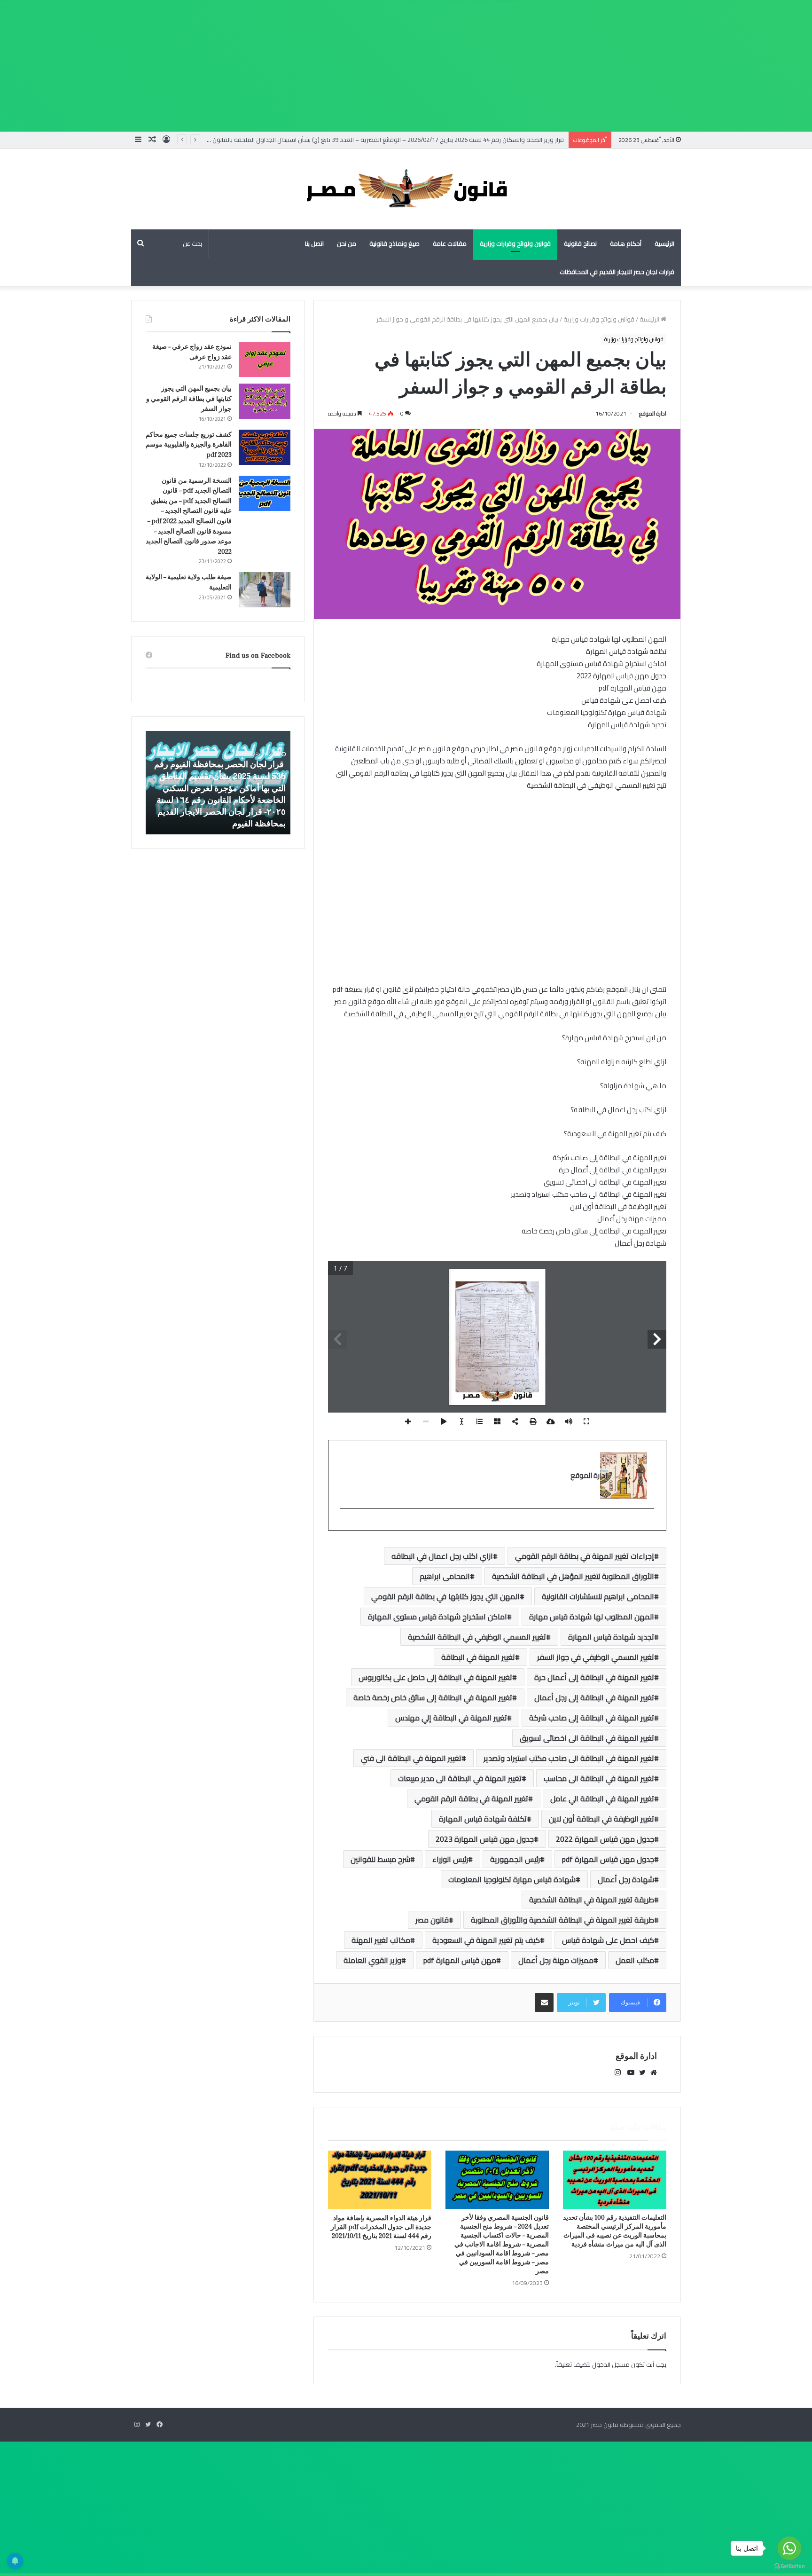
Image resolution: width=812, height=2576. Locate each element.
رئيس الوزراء (450, 1859)
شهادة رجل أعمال (626, 1879)
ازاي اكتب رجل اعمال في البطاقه (442, 1556)
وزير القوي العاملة (372, 1960)
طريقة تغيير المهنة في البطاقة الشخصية (592, 1900)
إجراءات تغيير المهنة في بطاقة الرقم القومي (585, 1556)
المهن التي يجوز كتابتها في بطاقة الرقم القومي (445, 1596)
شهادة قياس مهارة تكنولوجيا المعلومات (512, 1879)
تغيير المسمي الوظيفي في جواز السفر (596, 1657)
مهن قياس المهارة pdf (460, 1960)
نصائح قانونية (580, 243)
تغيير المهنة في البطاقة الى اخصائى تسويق (587, 1738)
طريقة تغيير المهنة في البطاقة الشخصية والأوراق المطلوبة (562, 1920)
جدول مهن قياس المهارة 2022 (605, 1839)
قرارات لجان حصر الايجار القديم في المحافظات (617, 272)
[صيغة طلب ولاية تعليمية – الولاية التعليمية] (265, 590)
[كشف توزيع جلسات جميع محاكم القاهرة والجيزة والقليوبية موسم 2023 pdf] (265, 447)
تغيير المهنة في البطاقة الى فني (411, 1758)
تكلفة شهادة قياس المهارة (483, 1819)
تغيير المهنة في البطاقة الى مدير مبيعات (460, 1778)
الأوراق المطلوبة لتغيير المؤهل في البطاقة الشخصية (573, 1576)
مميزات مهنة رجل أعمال (556, 1960)
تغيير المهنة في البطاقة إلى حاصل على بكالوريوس (435, 1677)
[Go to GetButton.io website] (789, 2566)
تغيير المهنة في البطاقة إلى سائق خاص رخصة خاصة (433, 1697)
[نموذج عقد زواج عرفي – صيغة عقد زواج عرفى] (265, 359)
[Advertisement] (530, 66)
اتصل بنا (314, 243)
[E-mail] (649, 1524)
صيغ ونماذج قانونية (394, 243)
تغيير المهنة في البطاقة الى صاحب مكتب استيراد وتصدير (569, 1758)
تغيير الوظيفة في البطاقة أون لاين (601, 1819)
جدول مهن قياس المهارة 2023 (485, 1839)
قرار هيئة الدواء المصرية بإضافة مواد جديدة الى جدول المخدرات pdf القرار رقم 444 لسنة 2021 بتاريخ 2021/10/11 (381, 2227)
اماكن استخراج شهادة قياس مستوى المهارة (437, 1617)
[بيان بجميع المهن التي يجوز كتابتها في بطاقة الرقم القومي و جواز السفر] (265, 401)
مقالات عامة (450, 243)
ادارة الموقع (653, 413)
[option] (218, 783)
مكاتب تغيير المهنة (381, 1940)
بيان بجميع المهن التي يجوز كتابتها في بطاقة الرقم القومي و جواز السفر (189, 399)
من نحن (347, 243)
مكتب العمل (635, 1960)
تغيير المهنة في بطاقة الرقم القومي (471, 1798)
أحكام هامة (626, 243)
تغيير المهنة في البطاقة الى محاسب (599, 1778)
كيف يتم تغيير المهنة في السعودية (486, 1940)
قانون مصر (432, 1920)
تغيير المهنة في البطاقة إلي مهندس (451, 1718)
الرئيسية (664, 243)
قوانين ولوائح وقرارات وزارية (515, 243)
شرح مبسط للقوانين (380, 1859)
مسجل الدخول (611, 2364)
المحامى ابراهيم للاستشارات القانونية (598, 1596)
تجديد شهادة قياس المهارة (611, 1637)
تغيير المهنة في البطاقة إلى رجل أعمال (594, 1697)
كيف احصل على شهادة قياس (608, 1940)
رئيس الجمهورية (515, 1859)
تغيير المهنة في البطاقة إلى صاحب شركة (592, 1718)
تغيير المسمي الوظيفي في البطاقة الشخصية (477, 1637)
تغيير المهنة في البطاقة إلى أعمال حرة (594, 1677)
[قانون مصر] (406, 189)
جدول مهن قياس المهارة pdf (608, 1859)
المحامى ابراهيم (445, 1576)
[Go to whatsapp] (789, 2548)
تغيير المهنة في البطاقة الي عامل (602, 1798)
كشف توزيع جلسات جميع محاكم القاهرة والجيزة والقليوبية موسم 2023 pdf (189, 445)
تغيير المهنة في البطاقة (478, 1657)
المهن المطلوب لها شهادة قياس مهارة (592, 1617)
